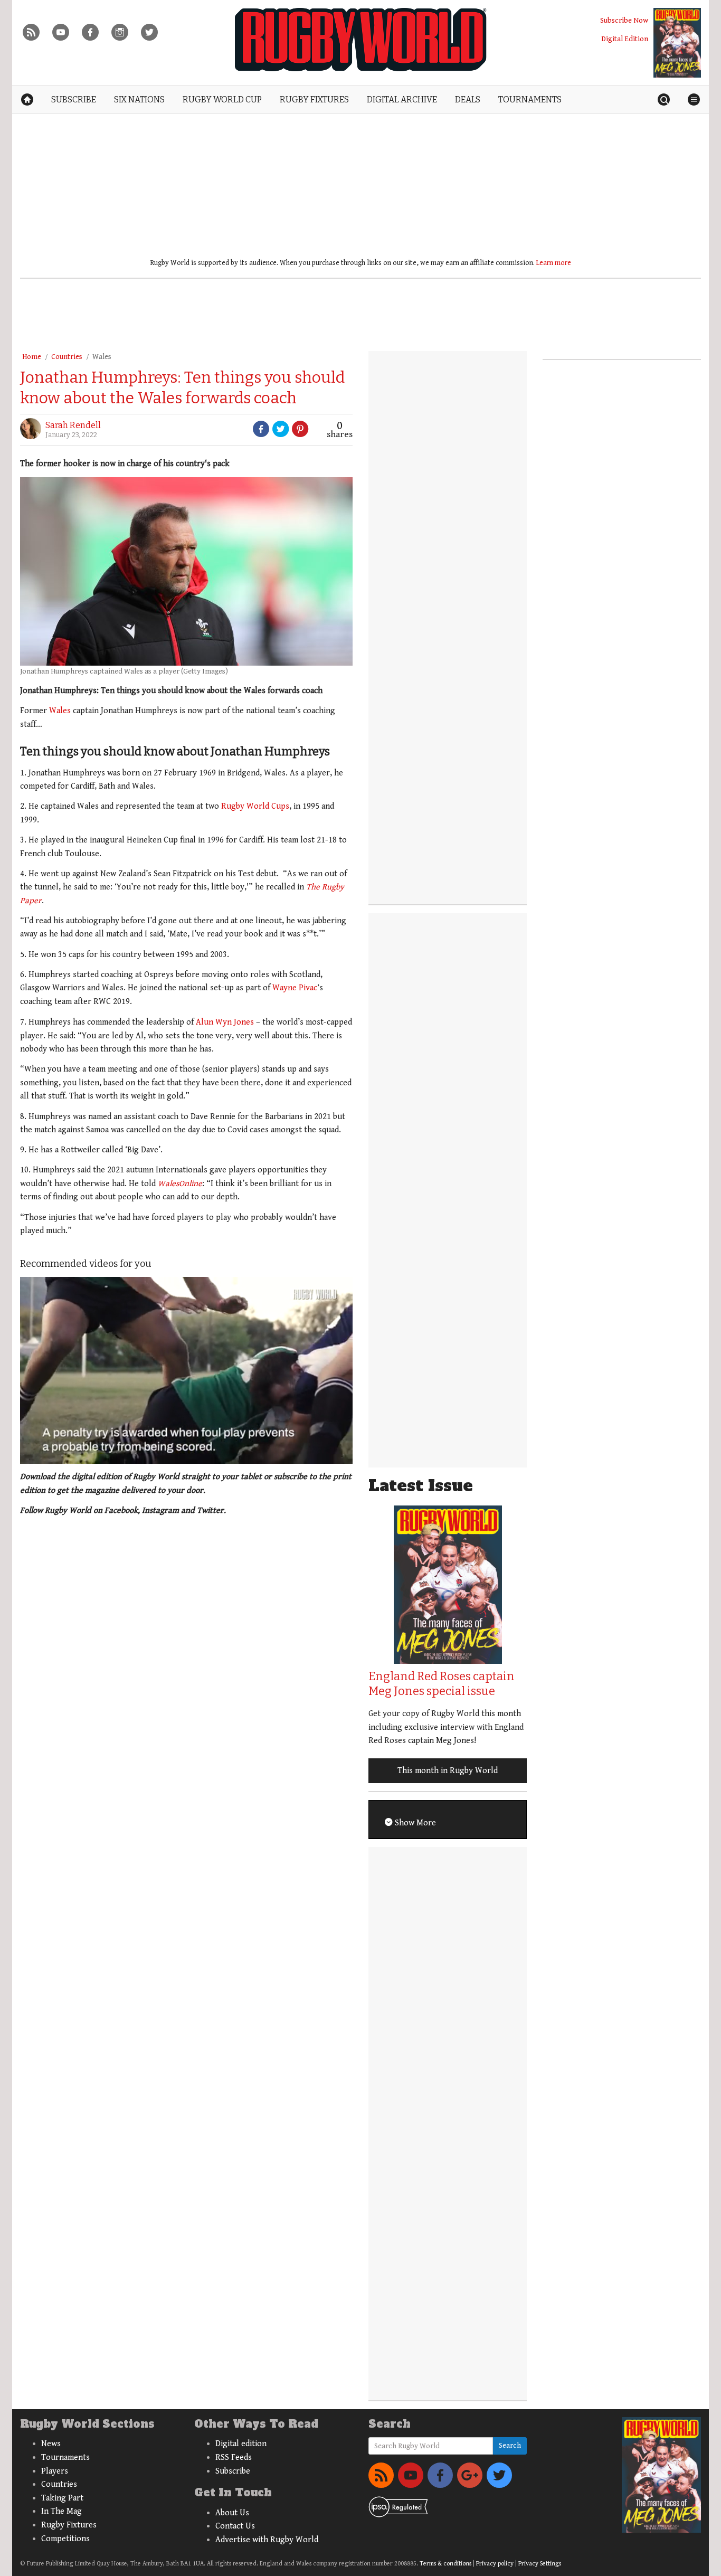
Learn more (554, 263)
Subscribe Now (624, 20)
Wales (102, 357)
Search (510, 2446)
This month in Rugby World (448, 1771)
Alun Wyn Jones (225, 1022)
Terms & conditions (445, 2564)
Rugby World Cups (255, 806)
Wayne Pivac (295, 988)
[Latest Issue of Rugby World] (677, 43)
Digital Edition (625, 39)
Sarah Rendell (73, 425)
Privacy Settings (540, 2564)
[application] (186, 1370)
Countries (67, 357)
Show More (414, 1823)
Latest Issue (421, 1486)
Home (32, 357)
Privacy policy (495, 2564)
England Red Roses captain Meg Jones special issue (442, 1684)
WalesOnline (180, 1184)
